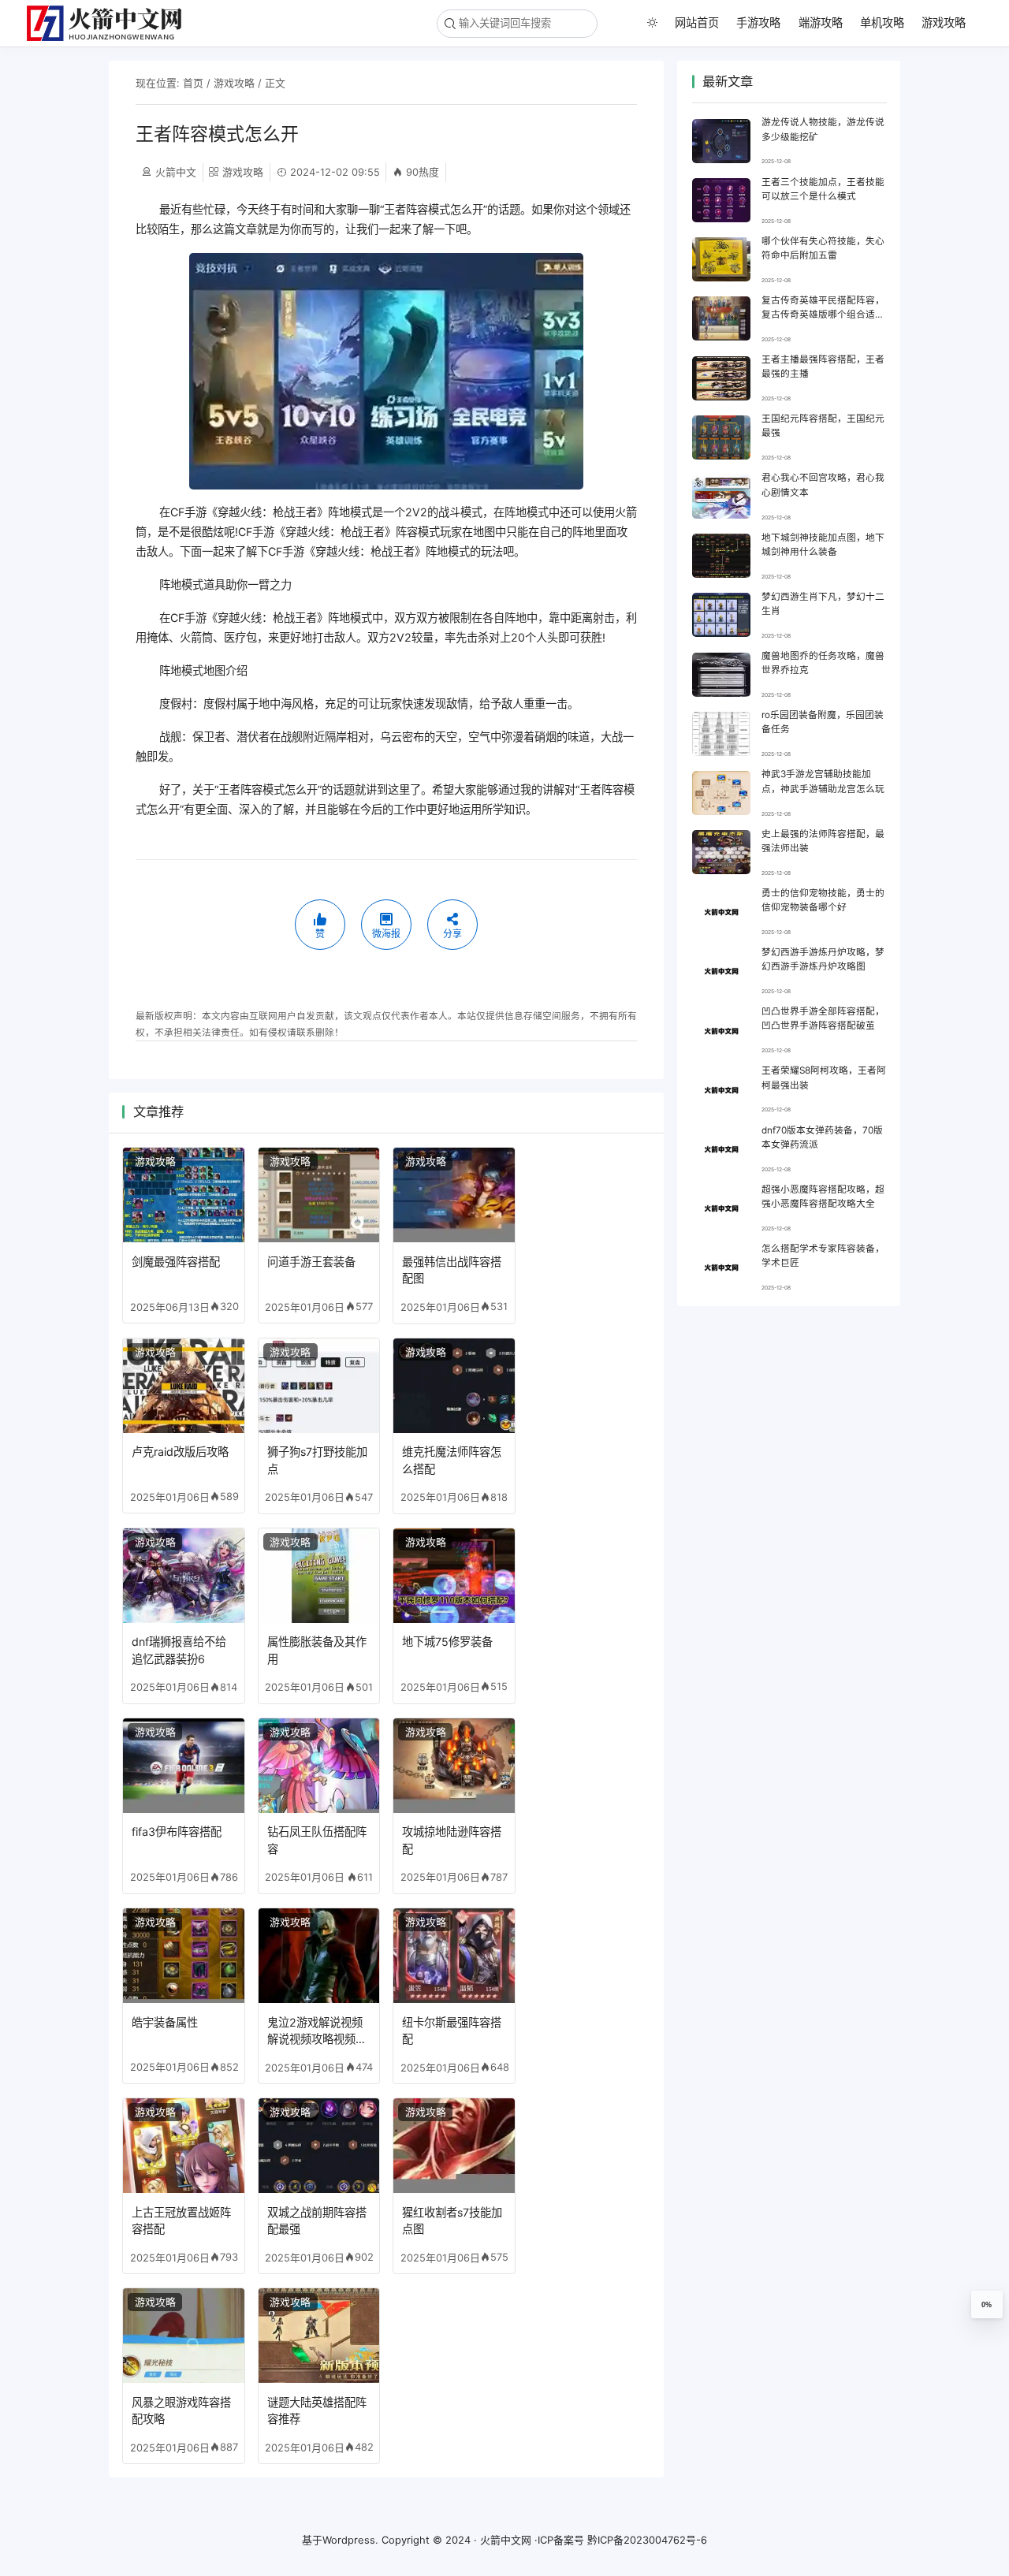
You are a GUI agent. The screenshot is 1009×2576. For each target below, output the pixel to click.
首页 (193, 83)
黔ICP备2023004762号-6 (647, 2540)
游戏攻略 (944, 22)
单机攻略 (882, 22)
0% (987, 2305)
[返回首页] (111, 23)
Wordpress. (350, 2540)
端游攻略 (821, 22)
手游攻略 (758, 22)
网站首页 (697, 22)
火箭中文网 (506, 2540)
